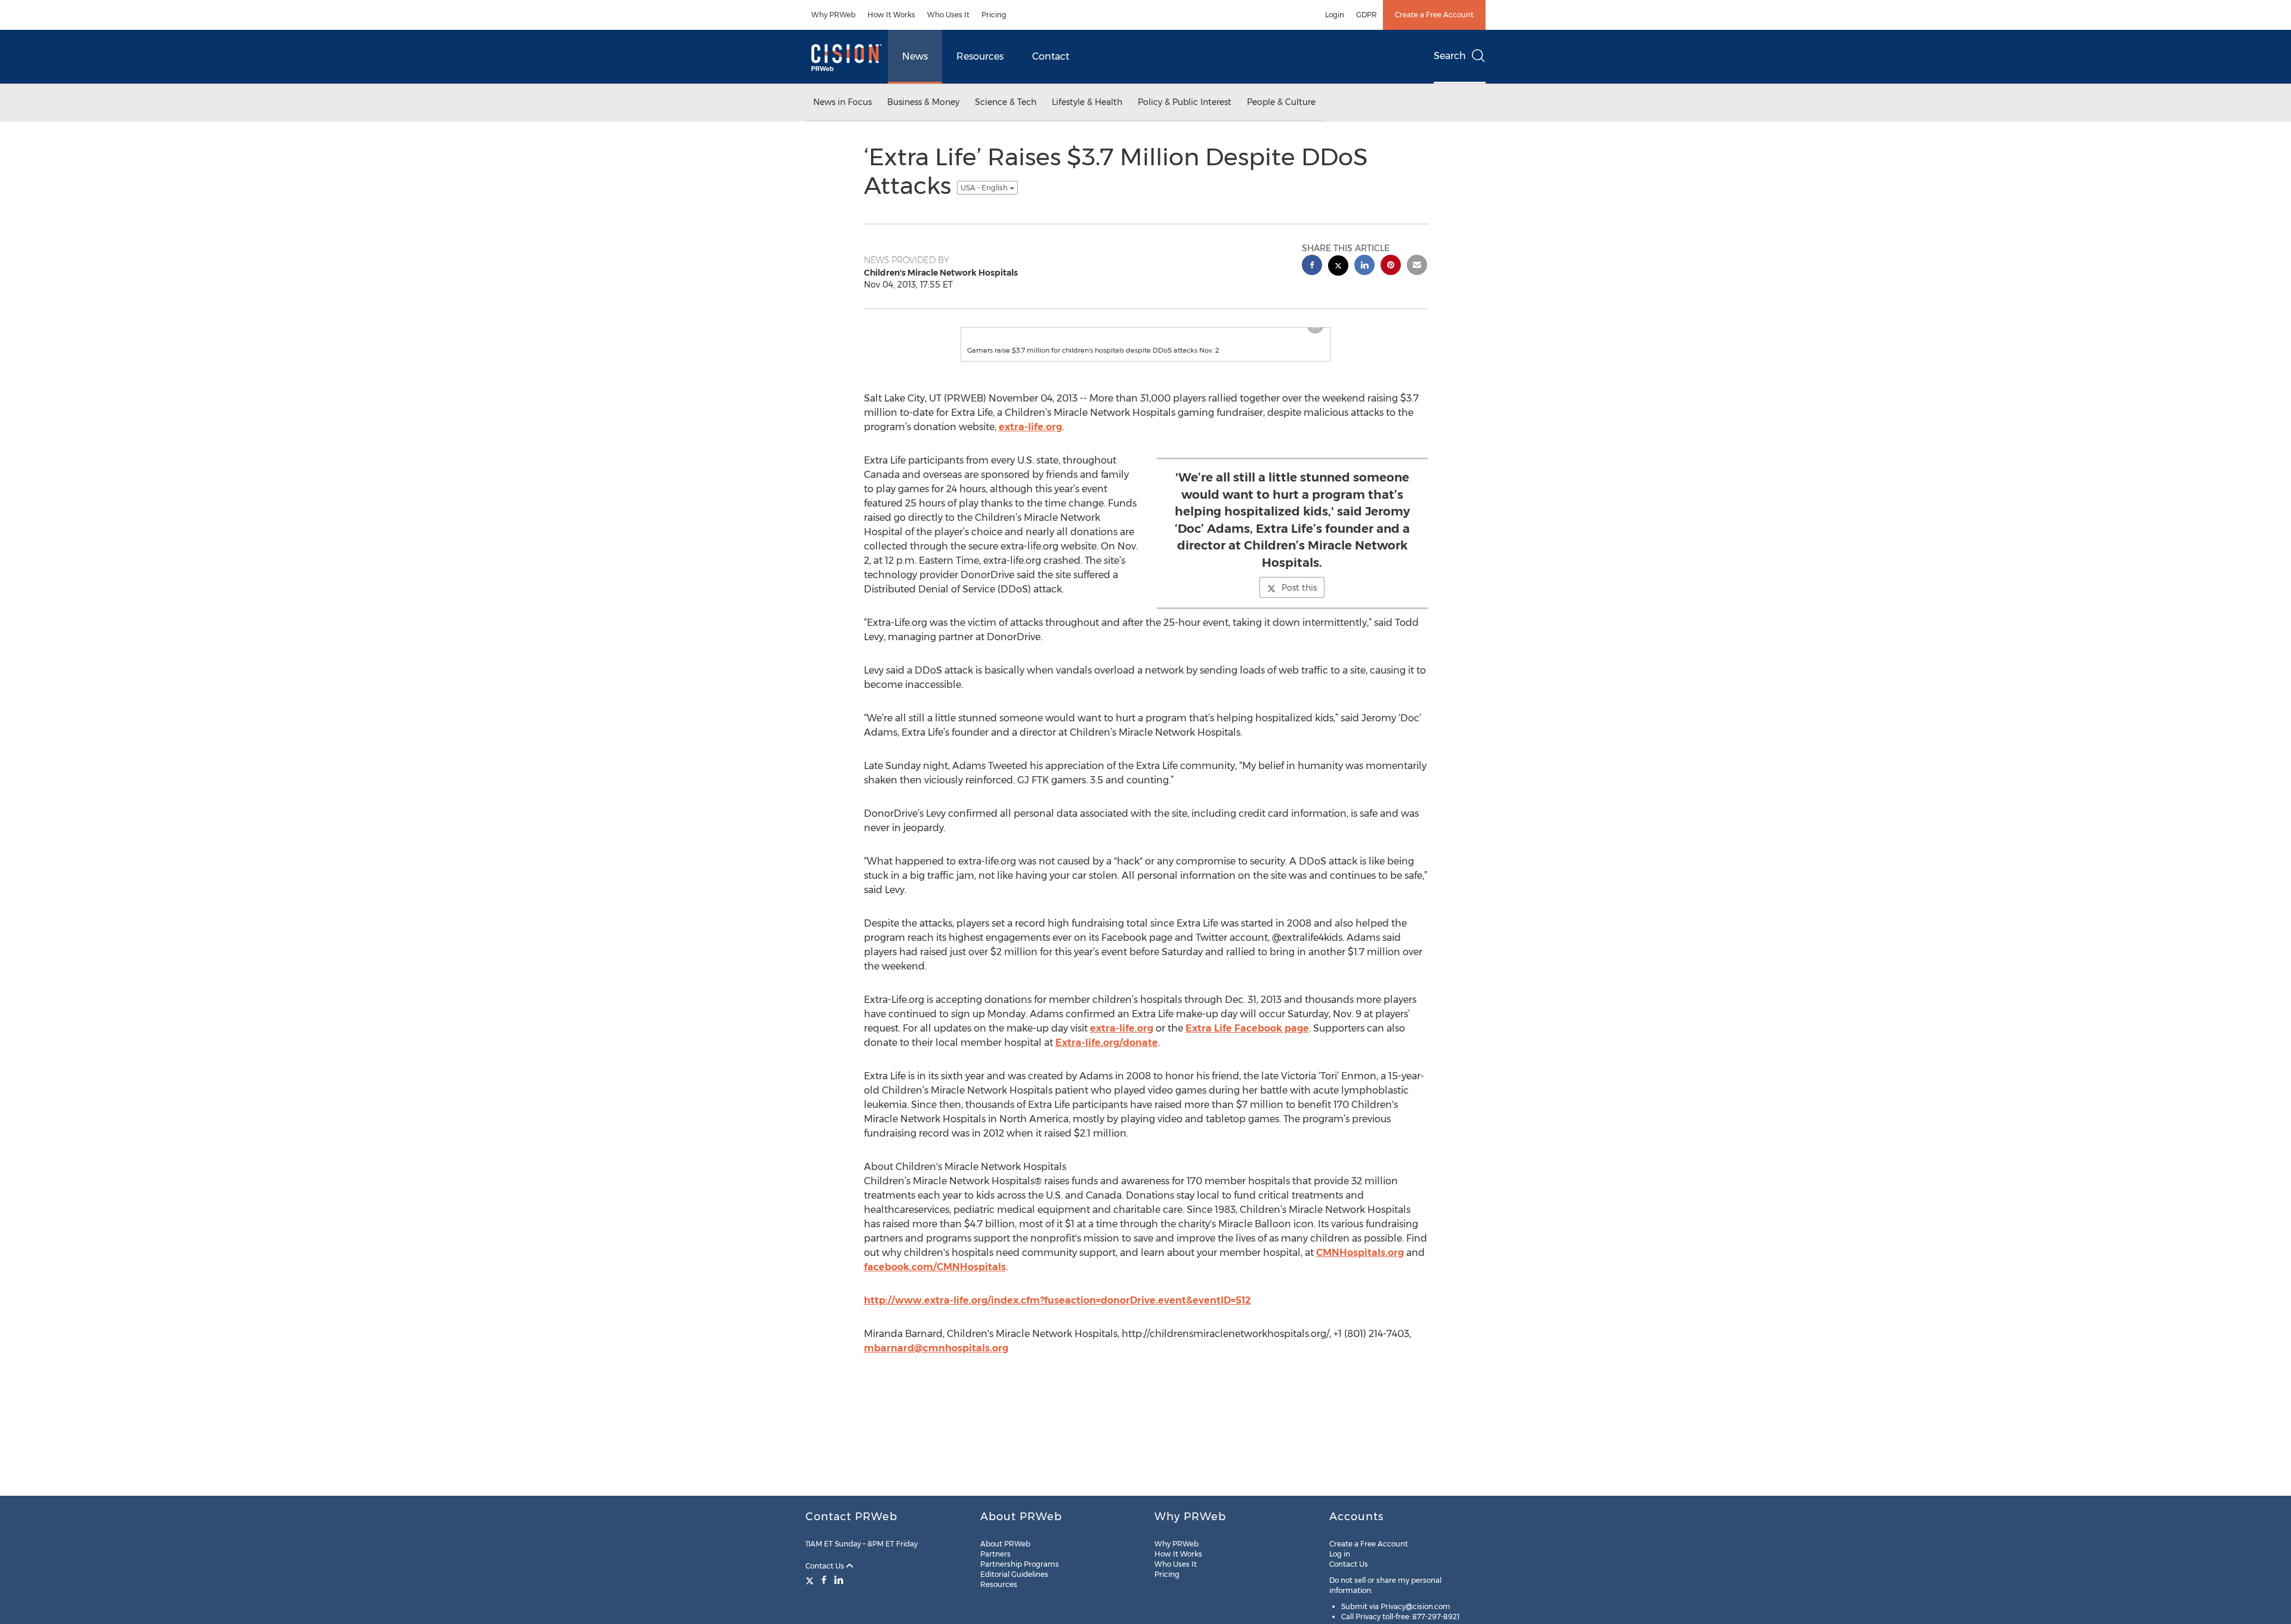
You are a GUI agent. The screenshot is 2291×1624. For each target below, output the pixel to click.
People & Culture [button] (1281, 102)
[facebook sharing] (1312, 266)
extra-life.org (1030, 439)
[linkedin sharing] (1364, 266)
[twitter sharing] (1338, 267)
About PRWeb (1005, 1544)
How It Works (891, 15)
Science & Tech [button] (1006, 102)
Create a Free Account (1434, 15)
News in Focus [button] (842, 102)
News (915, 56)
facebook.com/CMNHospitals (935, 1279)
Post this (1299, 600)
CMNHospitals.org (1360, 1265)
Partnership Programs (1020, 1564)
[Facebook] (824, 1580)
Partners (995, 1554)
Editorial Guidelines (1014, 1574)
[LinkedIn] (839, 1580)
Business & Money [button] (923, 102)
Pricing (994, 15)
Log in (1340, 1554)
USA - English (985, 188)
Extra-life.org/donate (1107, 1055)
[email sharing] (1417, 266)
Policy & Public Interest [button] (1185, 102)
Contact (1051, 56)
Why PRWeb (833, 15)
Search (1450, 56)
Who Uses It (948, 15)
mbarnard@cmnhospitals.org (936, 1360)
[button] (1145, 334)
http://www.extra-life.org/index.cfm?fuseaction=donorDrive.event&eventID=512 (1057, 1312)
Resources (980, 56)
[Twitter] (811, 1580)
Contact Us (826, 1566)
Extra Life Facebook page (1247, 1040)
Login (1335, 15)
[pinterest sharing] (1391, 266)
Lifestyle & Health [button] (1087, 102)
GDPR (1367, 15)
